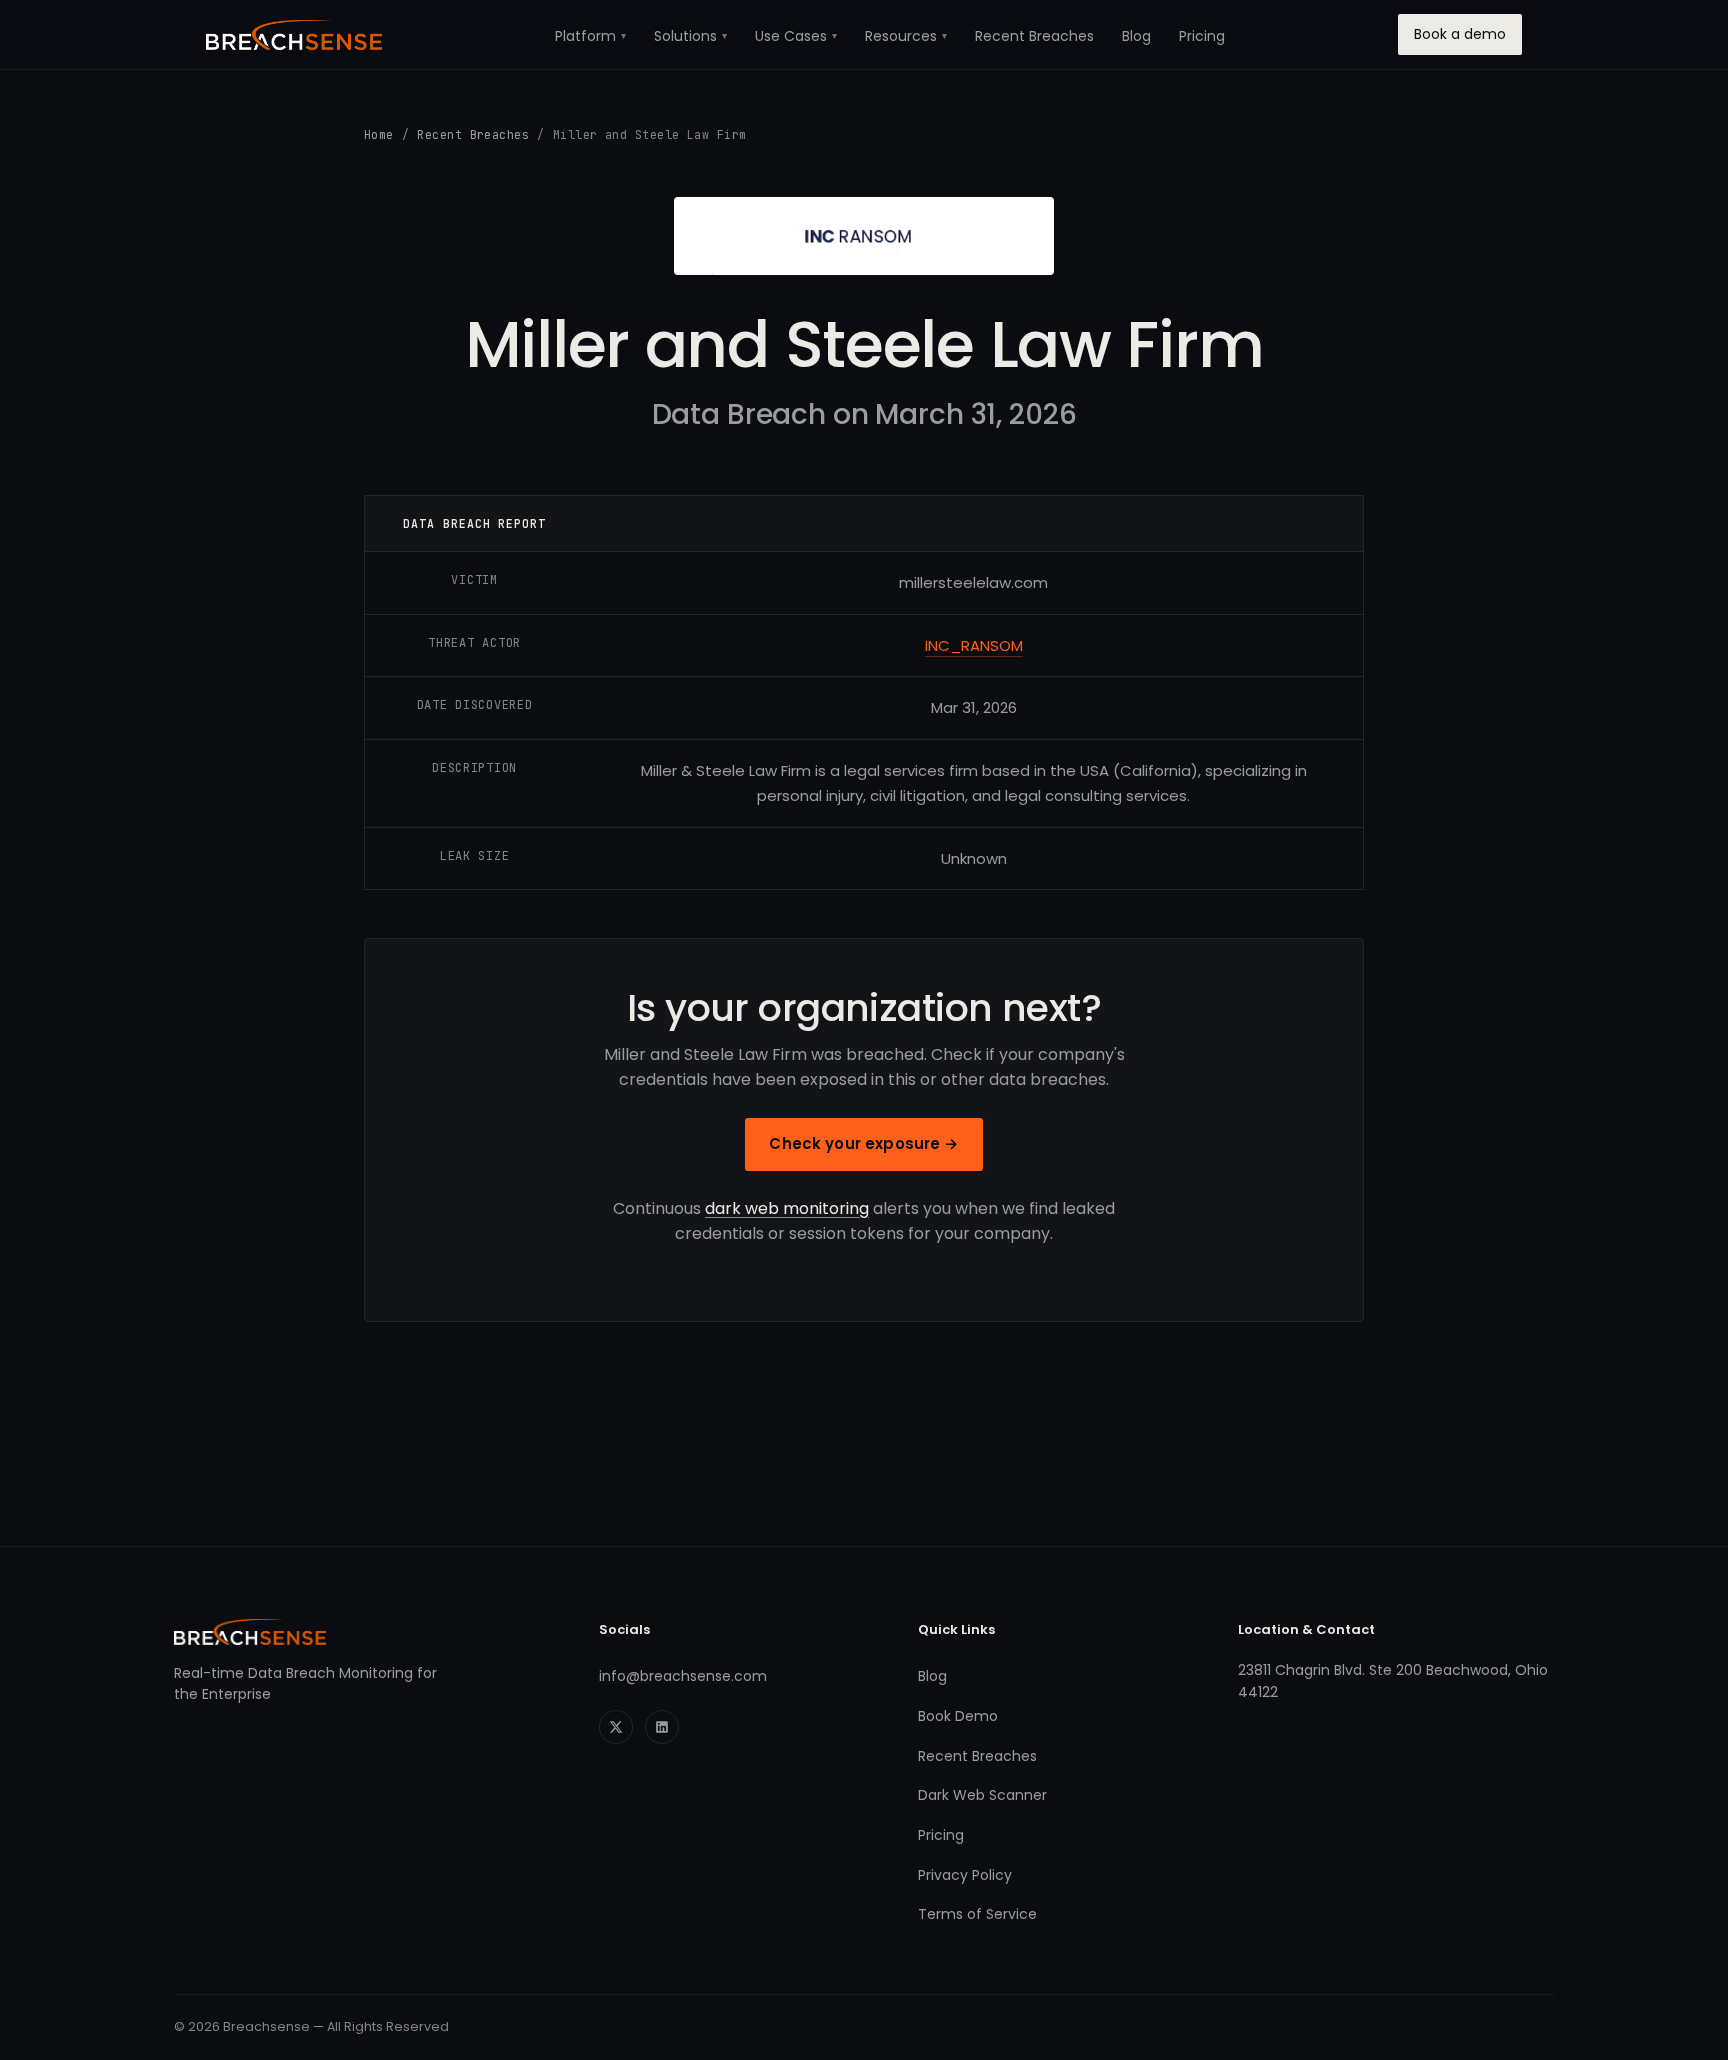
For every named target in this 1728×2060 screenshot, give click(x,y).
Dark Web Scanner (982, 1795)
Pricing (1202, 36)
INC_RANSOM (974, 645)
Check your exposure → (863, 1143)
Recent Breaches (1034, 36)
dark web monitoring (787, 1208)
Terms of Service (977, 1914)
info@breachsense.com (683, 1676)
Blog (1136, 36)
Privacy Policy (965, 1875)
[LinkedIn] (662, 1727)
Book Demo (958, 1716)
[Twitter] (616, 1727)
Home (379, 134)
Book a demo (1460, 34)
